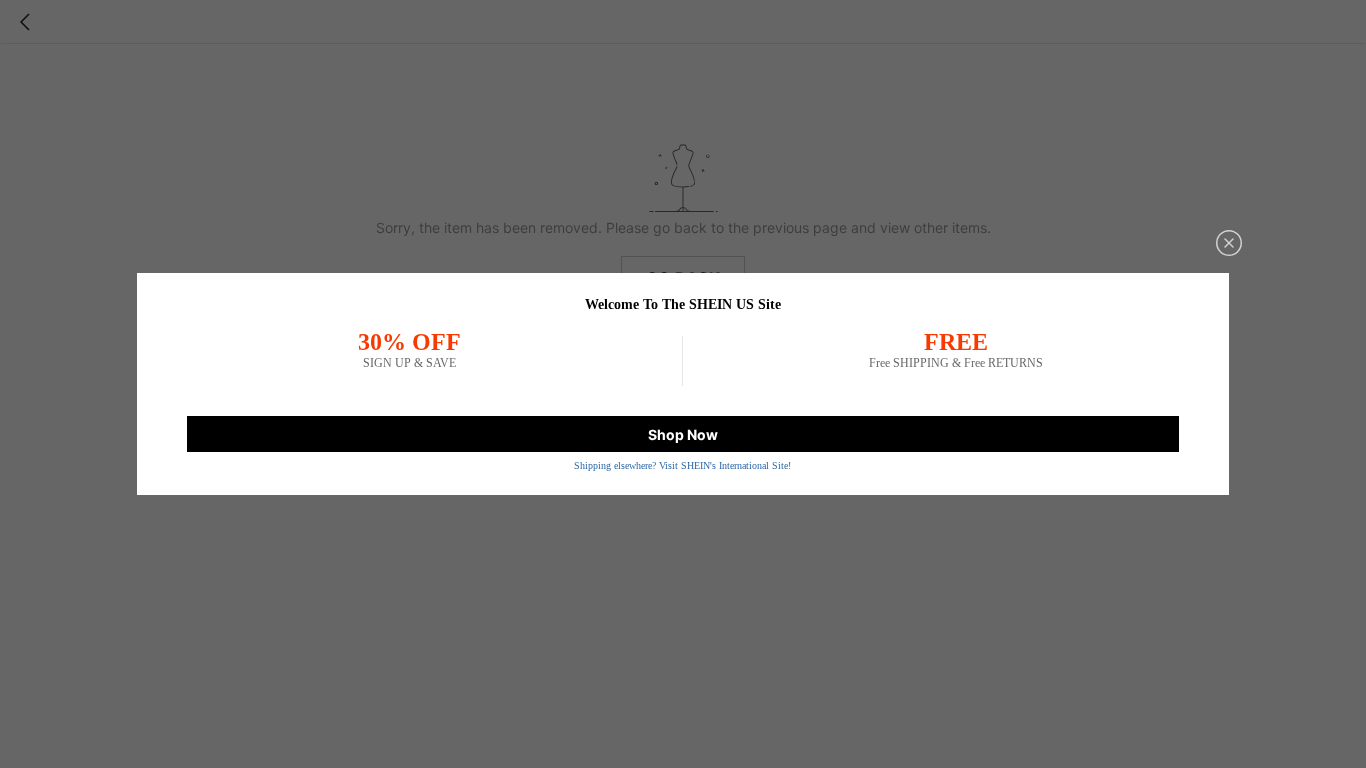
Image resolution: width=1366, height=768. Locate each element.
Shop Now (683, 434)
